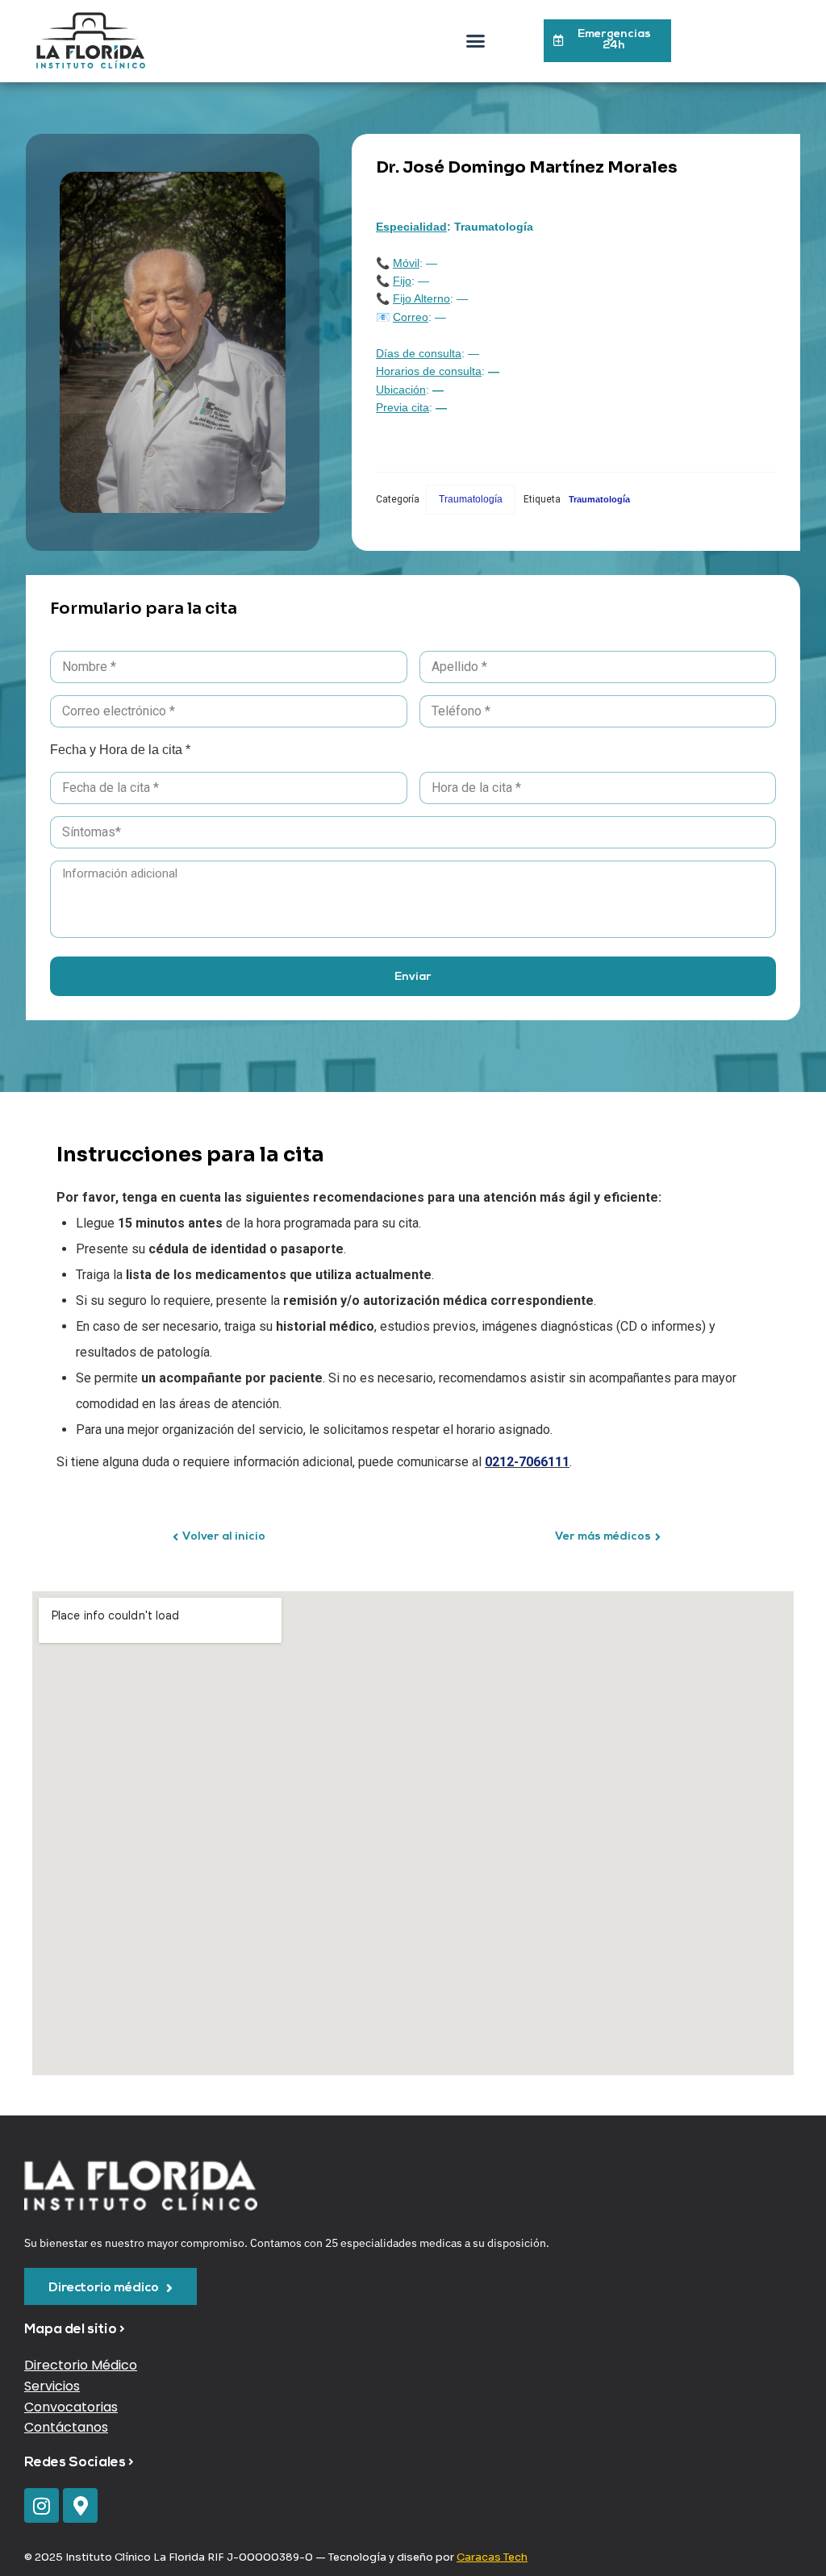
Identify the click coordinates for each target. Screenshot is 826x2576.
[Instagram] (42, 2505)
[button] (476, 41)
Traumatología (471, 499)
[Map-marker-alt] (80, 2505)
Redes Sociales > (79, 2463)
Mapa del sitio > (75, 2330)
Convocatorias (71, 2407)
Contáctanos (66, 2427)
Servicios (52, 2386)
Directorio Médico (81, 2365)
